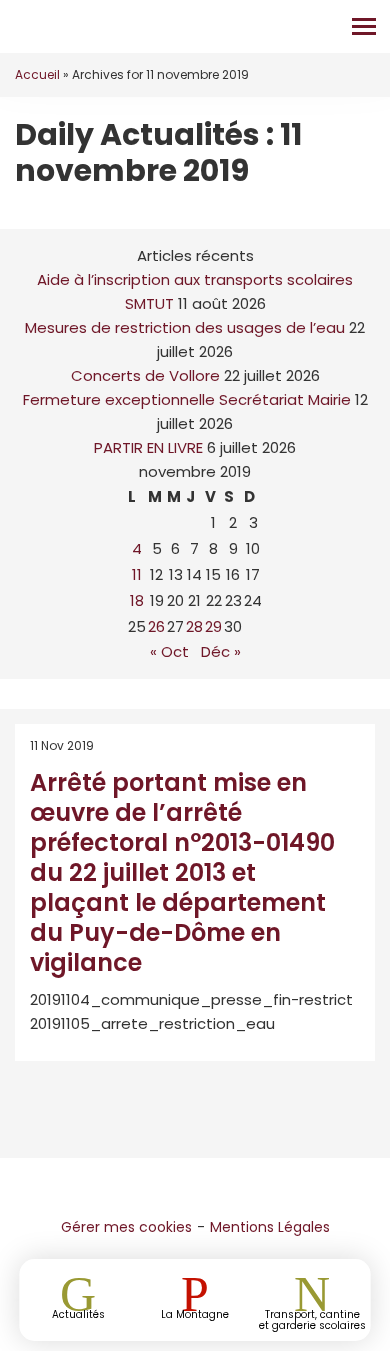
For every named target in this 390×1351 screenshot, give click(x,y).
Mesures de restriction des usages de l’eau (185, 327)
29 (213, 626)
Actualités (78, 1313)
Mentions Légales (270, 1227)
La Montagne (195, 1313)
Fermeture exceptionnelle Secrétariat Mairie (187, 399)
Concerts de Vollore (145, 375)
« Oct (169, 651)
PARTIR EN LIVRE (148, 447)
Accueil (37, 74)
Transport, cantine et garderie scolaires (312, 1319)
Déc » (221, 651)
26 (156, 626)
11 (137, 574)
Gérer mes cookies (126, 1227)
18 (137, 600)
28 (194, 626)
